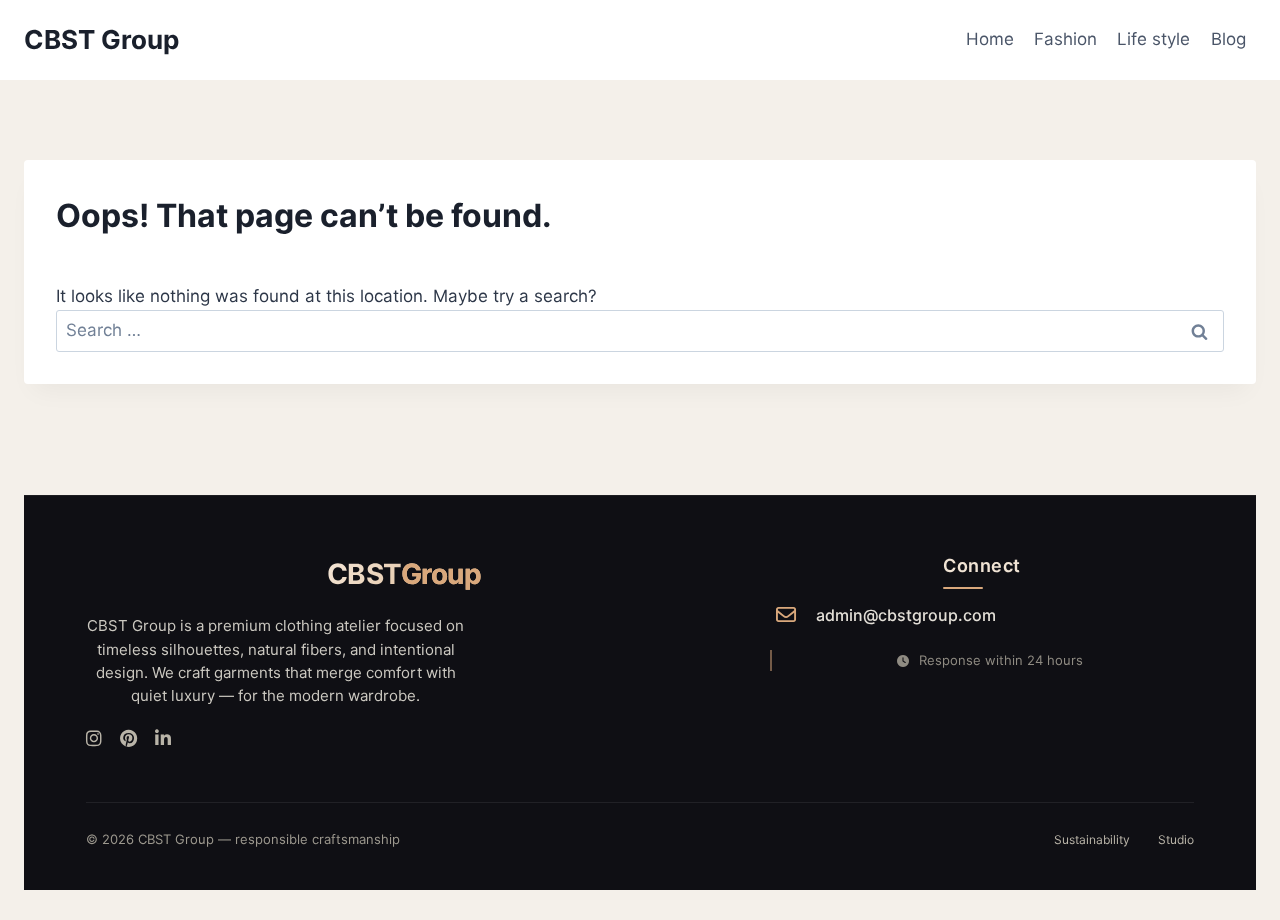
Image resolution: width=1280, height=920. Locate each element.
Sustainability (1092, 839)
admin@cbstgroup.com (906, 615)
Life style (1153, 39)
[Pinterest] (128, 739)
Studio (1176, 839)
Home (990, 39)
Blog (1228, 39)
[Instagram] (94, 739)
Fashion (1065, 39)
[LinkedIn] (163, 739)
